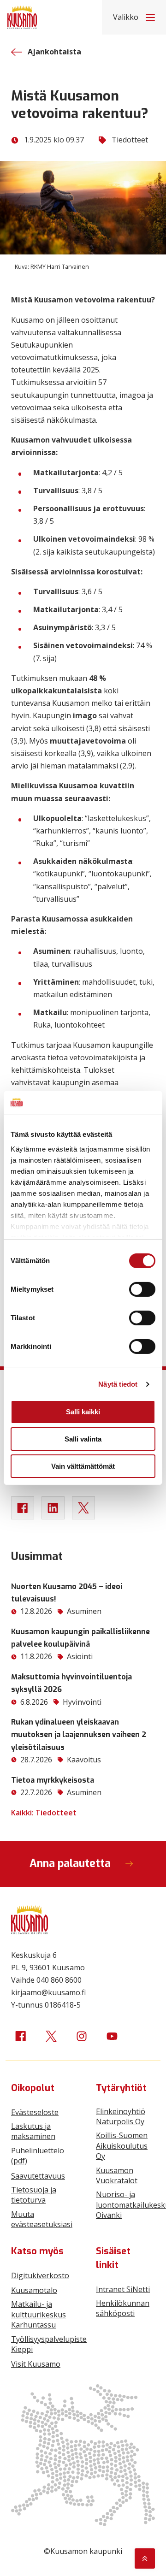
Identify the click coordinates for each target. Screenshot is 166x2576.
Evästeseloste (35, 2112)
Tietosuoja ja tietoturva (34, 2195)
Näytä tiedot (118, 1384)
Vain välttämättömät (83, 1466)
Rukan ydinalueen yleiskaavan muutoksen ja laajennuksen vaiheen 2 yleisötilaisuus (79, 1734)
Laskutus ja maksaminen (33, 2131)
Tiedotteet (130, 140)
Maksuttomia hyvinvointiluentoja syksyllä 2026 (71, 1683)
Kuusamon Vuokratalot (117, 2175)
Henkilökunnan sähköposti (123, 2308)
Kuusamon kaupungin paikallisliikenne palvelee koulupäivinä (80, 1638)
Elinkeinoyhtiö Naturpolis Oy (121, 2116)
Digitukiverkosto (40, 2275)
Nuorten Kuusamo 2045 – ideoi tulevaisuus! (67, 1593)
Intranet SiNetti (123, 2289)
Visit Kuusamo (36, 2364)
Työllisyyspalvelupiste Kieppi (49, 2344)
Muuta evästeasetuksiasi (42, 2219)
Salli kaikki (83, 1412)
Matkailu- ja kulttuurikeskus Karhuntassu (39, 2314)
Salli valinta (83, 1439)
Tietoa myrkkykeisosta (53, 1780)
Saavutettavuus (38, 2176)
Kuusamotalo (34, 2290)
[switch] (142, 1289)
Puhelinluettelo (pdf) (38, 2156)
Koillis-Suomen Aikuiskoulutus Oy (122, 2146)
